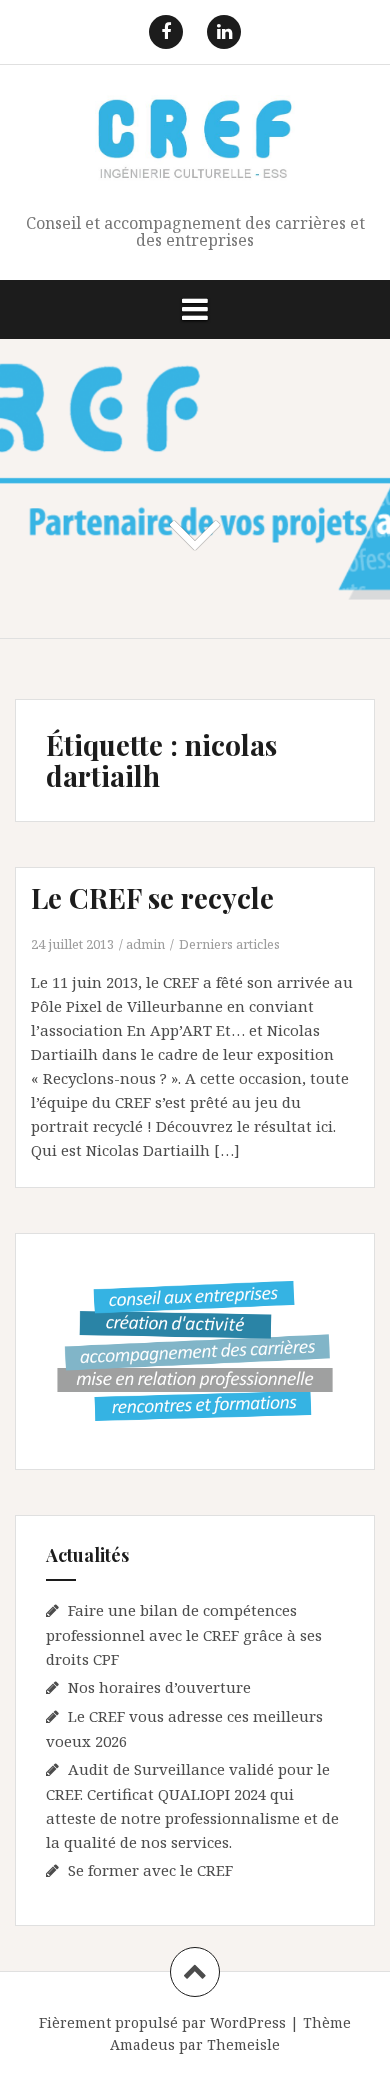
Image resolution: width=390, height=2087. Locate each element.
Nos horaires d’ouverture (159, 1687)
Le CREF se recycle (152, 897)
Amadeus (142, 2044)
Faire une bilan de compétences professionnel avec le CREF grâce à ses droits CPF (184, 1634)
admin (145, 944)
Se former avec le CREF (150, 1870)
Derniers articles (229, 944)
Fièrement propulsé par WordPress (162, 2022)
